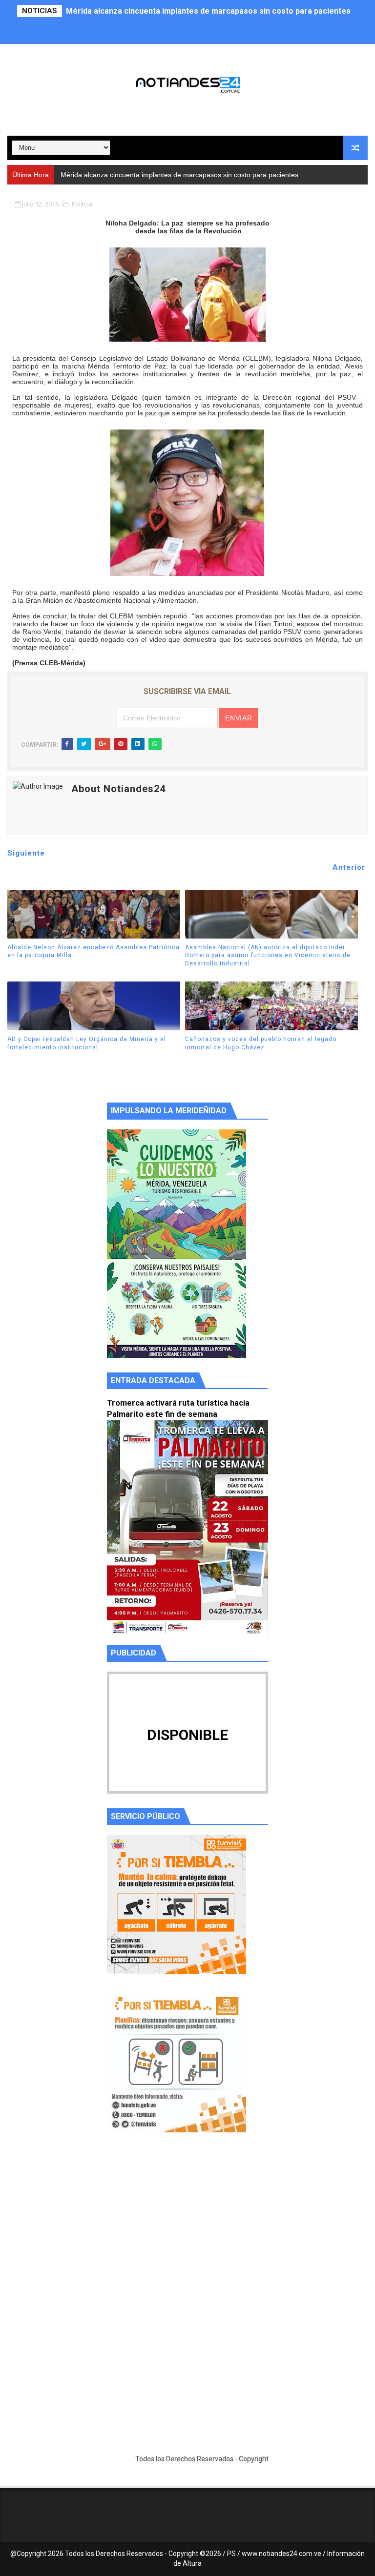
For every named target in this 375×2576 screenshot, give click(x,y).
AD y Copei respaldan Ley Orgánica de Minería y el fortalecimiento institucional (87, 1043)
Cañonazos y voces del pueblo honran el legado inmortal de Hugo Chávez (261, 1043)
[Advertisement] (187, 2232)
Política (82, 204)
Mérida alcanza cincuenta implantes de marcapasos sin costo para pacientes (208, 11)
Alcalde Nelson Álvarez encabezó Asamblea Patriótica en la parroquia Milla (94, 951)
